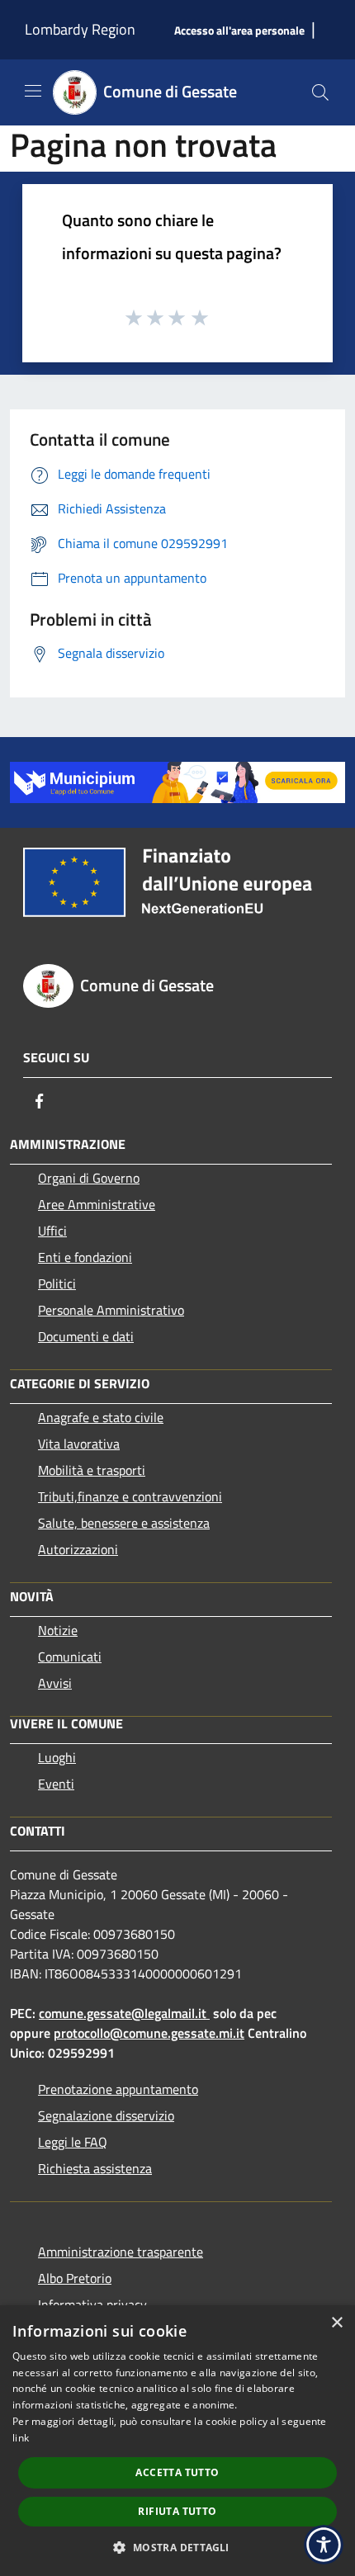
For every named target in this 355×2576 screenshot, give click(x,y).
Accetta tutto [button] (177, 2472)
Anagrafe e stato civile (101, 1417)
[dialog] (177, 2441)
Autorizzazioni (78, 1549)
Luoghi (57, 1757)
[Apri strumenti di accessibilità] (324, 2545)
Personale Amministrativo (111, 1310)
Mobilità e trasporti (92, 1470)
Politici (57, 1283)
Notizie (58, 1630)
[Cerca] (320, 92)
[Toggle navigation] (33, 91)
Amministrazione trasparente (121, 2252)
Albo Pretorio (75, 2278)
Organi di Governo (89, 1178)
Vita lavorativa (79, 1444)
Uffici (52, 1231)
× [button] (336, 2323)
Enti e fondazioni (85, 1257)
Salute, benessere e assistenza (124, 1523)
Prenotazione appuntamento (118, 2089)
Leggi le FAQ (73, 2142)
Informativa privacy (92, 2304)
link (21, 2438)
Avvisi (55, 1683)
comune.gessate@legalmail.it (123, 2013)
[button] (177, 2547)
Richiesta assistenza (95, 2168)
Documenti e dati (86, 1336)
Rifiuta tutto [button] (177, 2511)
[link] (177, 781)
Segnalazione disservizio (106, 2115)
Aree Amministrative (97, 1204)
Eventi (56, 1784)
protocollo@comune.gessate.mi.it (149, 2033)
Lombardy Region (80, 29)
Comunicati (70, 1657)
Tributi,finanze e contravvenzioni (130, 1496)
